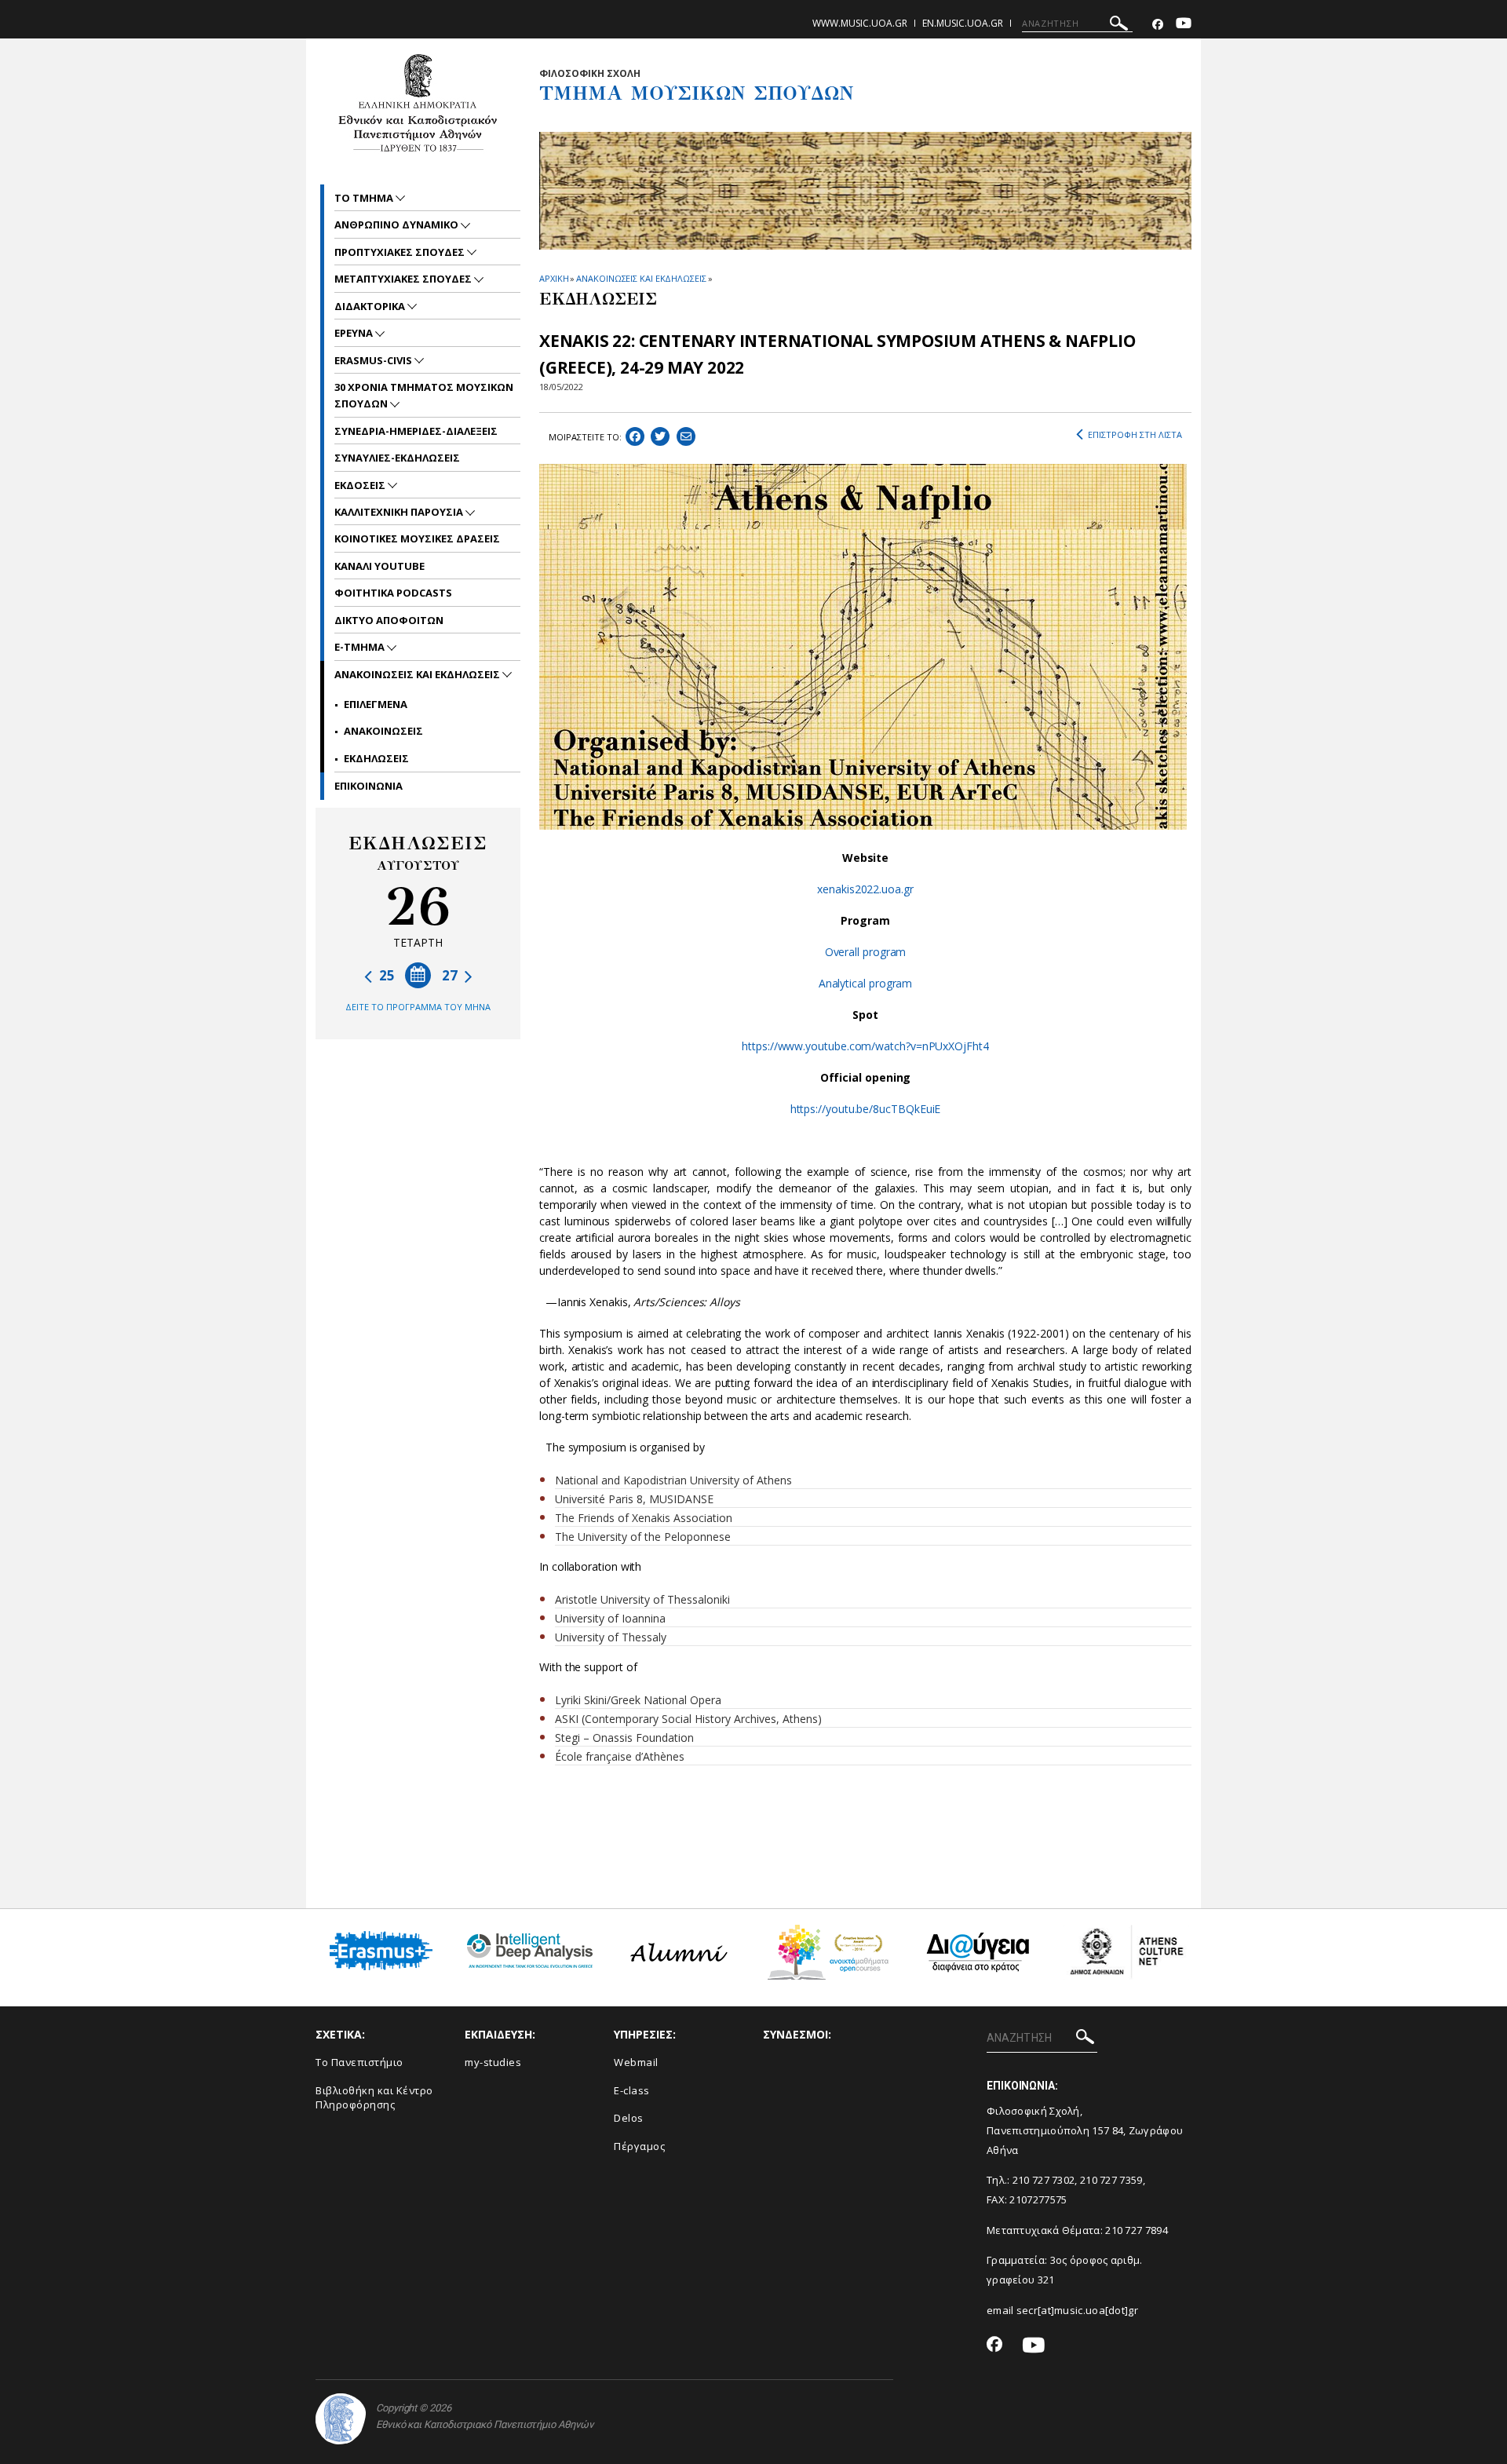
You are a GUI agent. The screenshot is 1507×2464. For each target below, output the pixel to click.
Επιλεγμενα (376, 704)
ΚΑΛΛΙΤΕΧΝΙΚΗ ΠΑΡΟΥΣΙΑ (400, 512)
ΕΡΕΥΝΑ (355, 333)
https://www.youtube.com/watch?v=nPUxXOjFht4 (865, 1046)
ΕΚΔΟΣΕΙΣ (361, 485)
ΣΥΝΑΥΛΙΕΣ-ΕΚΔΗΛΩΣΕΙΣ (397, 458)
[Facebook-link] (1158, 25)
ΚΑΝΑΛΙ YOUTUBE (379, 566)
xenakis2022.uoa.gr (865, 889)
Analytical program (866, 983)
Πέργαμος (639, 2146)
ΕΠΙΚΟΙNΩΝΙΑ (369, 786)
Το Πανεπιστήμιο (359, 2062)
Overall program (866, 952)
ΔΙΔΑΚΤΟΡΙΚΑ (371, 306)
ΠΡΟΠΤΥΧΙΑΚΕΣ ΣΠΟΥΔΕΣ (401, 252)
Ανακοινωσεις (383, 731)
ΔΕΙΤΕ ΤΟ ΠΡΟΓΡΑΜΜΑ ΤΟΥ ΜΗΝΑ (418, 1007)
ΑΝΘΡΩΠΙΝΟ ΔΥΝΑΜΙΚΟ (398, 224)
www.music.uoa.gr (860, 23)
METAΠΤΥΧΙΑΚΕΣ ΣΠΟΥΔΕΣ (404, 279)
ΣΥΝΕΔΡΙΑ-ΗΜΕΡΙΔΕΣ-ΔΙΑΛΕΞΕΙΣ (416, 431)
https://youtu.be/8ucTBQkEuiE (866, 1109)
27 (451, 975)
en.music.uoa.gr (963, 23)
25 (385, 975)
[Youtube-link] (1184, 25)
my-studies (493, 2062)
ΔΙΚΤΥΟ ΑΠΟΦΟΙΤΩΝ (389, 620)
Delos (629, 2118)
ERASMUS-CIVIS (374, 360)
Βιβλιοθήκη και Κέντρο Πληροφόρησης (374, 2098)
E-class (632, 2090)
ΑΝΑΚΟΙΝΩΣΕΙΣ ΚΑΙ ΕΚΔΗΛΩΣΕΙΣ (641, 278)
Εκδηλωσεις (376, 758)
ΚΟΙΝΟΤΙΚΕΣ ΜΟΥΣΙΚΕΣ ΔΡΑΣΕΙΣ (417, 538)
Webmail (636, 2062)
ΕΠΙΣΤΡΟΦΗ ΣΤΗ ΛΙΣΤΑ (1135, 434)
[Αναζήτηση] (1119, 26)
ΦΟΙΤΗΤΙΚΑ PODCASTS (393, 593)
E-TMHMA (361, 647)
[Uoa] (341, 2419)
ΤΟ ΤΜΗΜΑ (365, 198)
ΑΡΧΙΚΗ (554, 278)
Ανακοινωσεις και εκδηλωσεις (418, 674)
